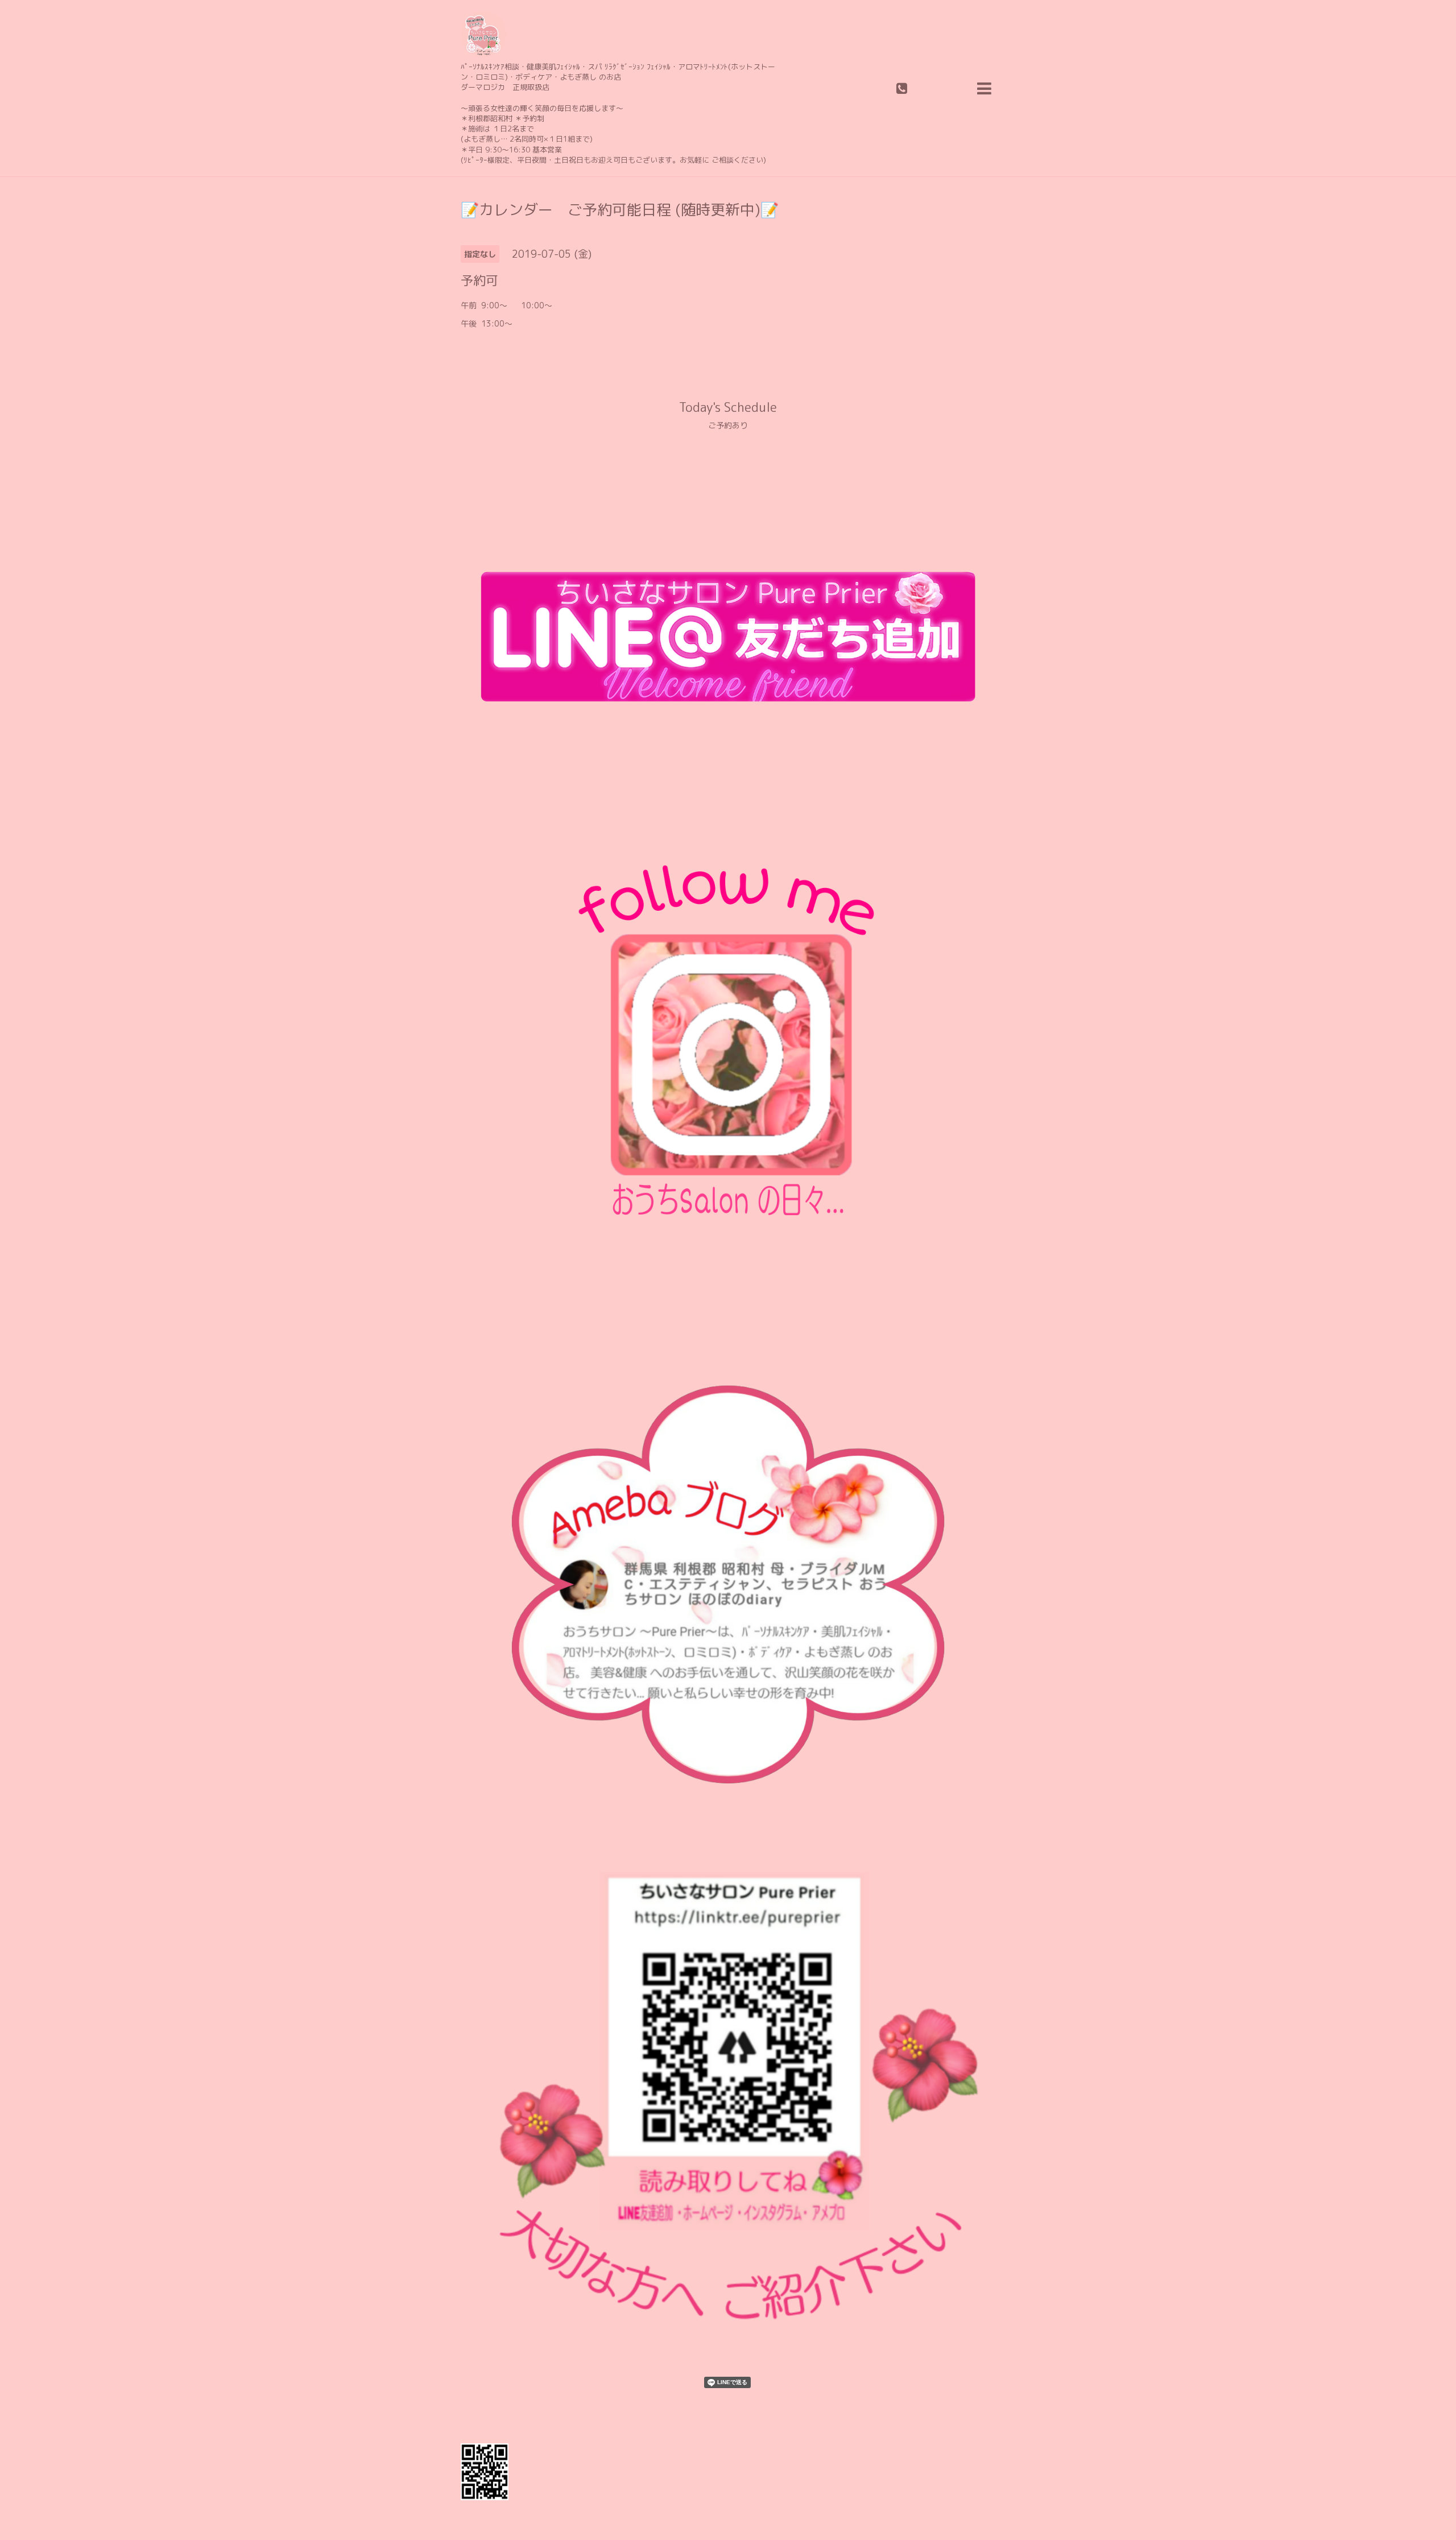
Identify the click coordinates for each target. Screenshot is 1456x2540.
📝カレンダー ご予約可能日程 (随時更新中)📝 (620, 209)
